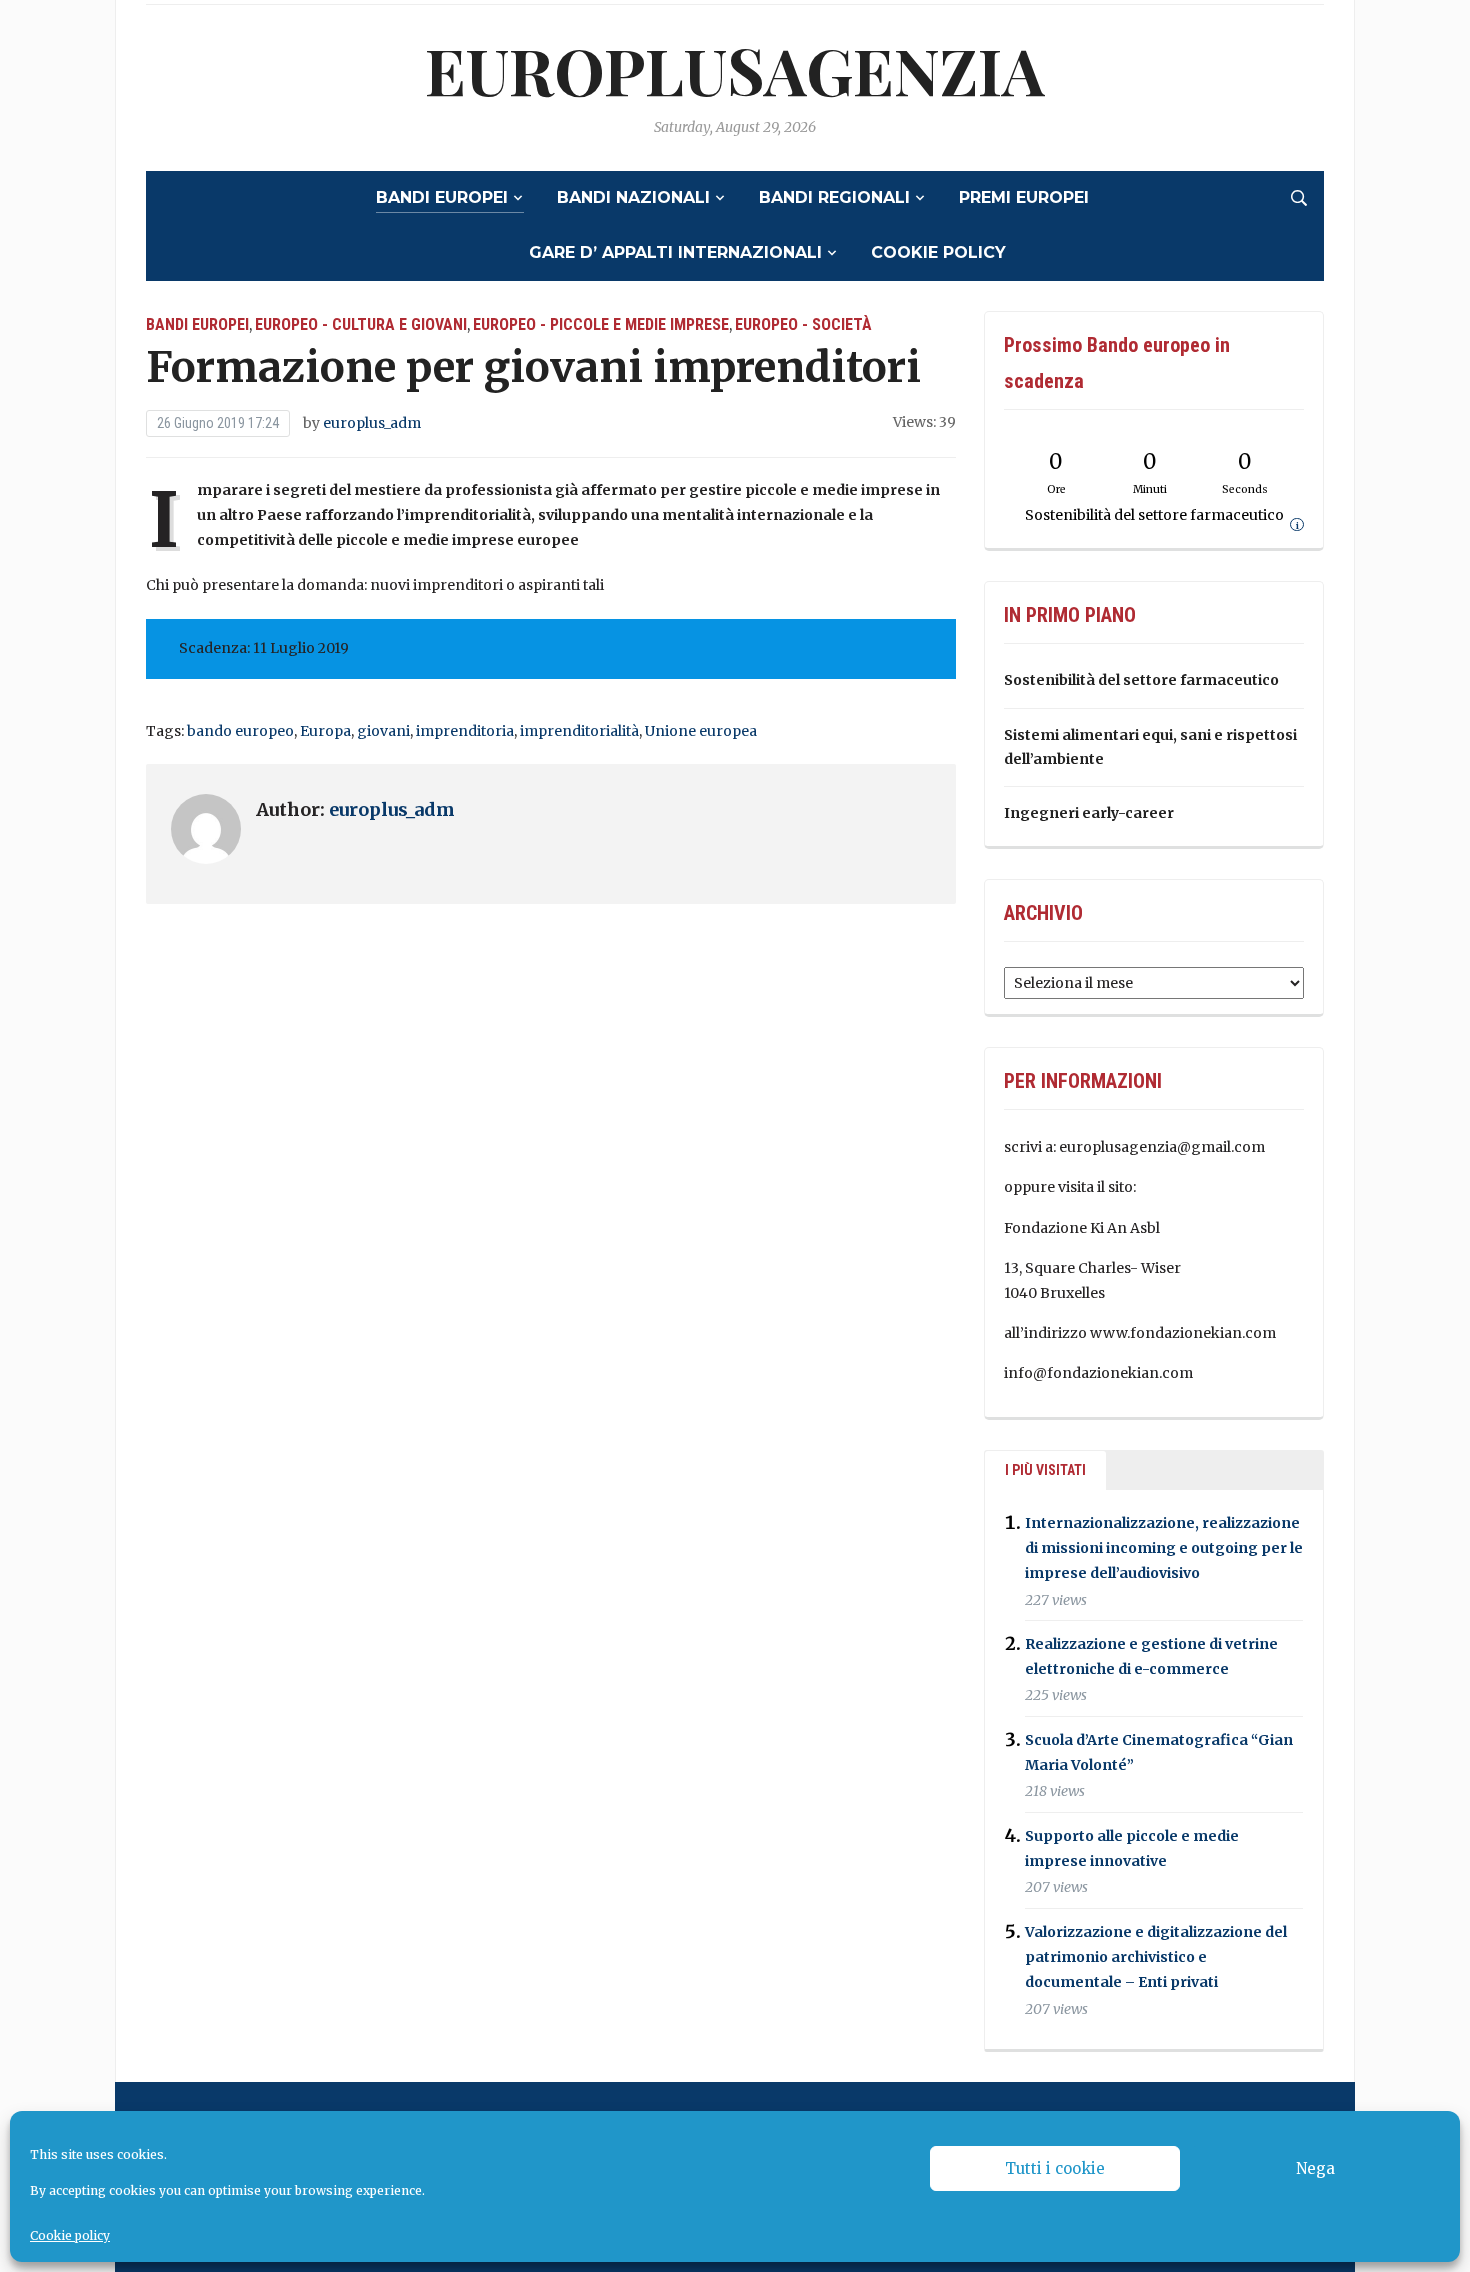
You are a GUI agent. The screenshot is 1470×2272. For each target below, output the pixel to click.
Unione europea (701, 731)
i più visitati (1045, 1470)
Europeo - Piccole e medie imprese (601, 324)
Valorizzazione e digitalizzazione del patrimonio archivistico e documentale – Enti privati (1156, 1957)
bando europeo (240, 731)
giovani (383, 731)
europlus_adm (372, 423)
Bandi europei (442, 197)
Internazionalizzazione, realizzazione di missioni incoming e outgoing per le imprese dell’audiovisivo (1164, 1548)
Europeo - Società (803, 324)
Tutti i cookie (1055, 2168)
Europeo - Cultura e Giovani (361, 324)
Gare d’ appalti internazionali (675, 252)
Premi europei (1024, 197)
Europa (325, 731)
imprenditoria (465, 731)
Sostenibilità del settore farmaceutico (1141, 680)
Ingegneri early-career (1089, 813)
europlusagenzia (735, 69)
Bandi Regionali (834, 197)
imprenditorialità (579, 731)
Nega (1315, 2168)
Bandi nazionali (633, 197)
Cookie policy (70, 2235)
